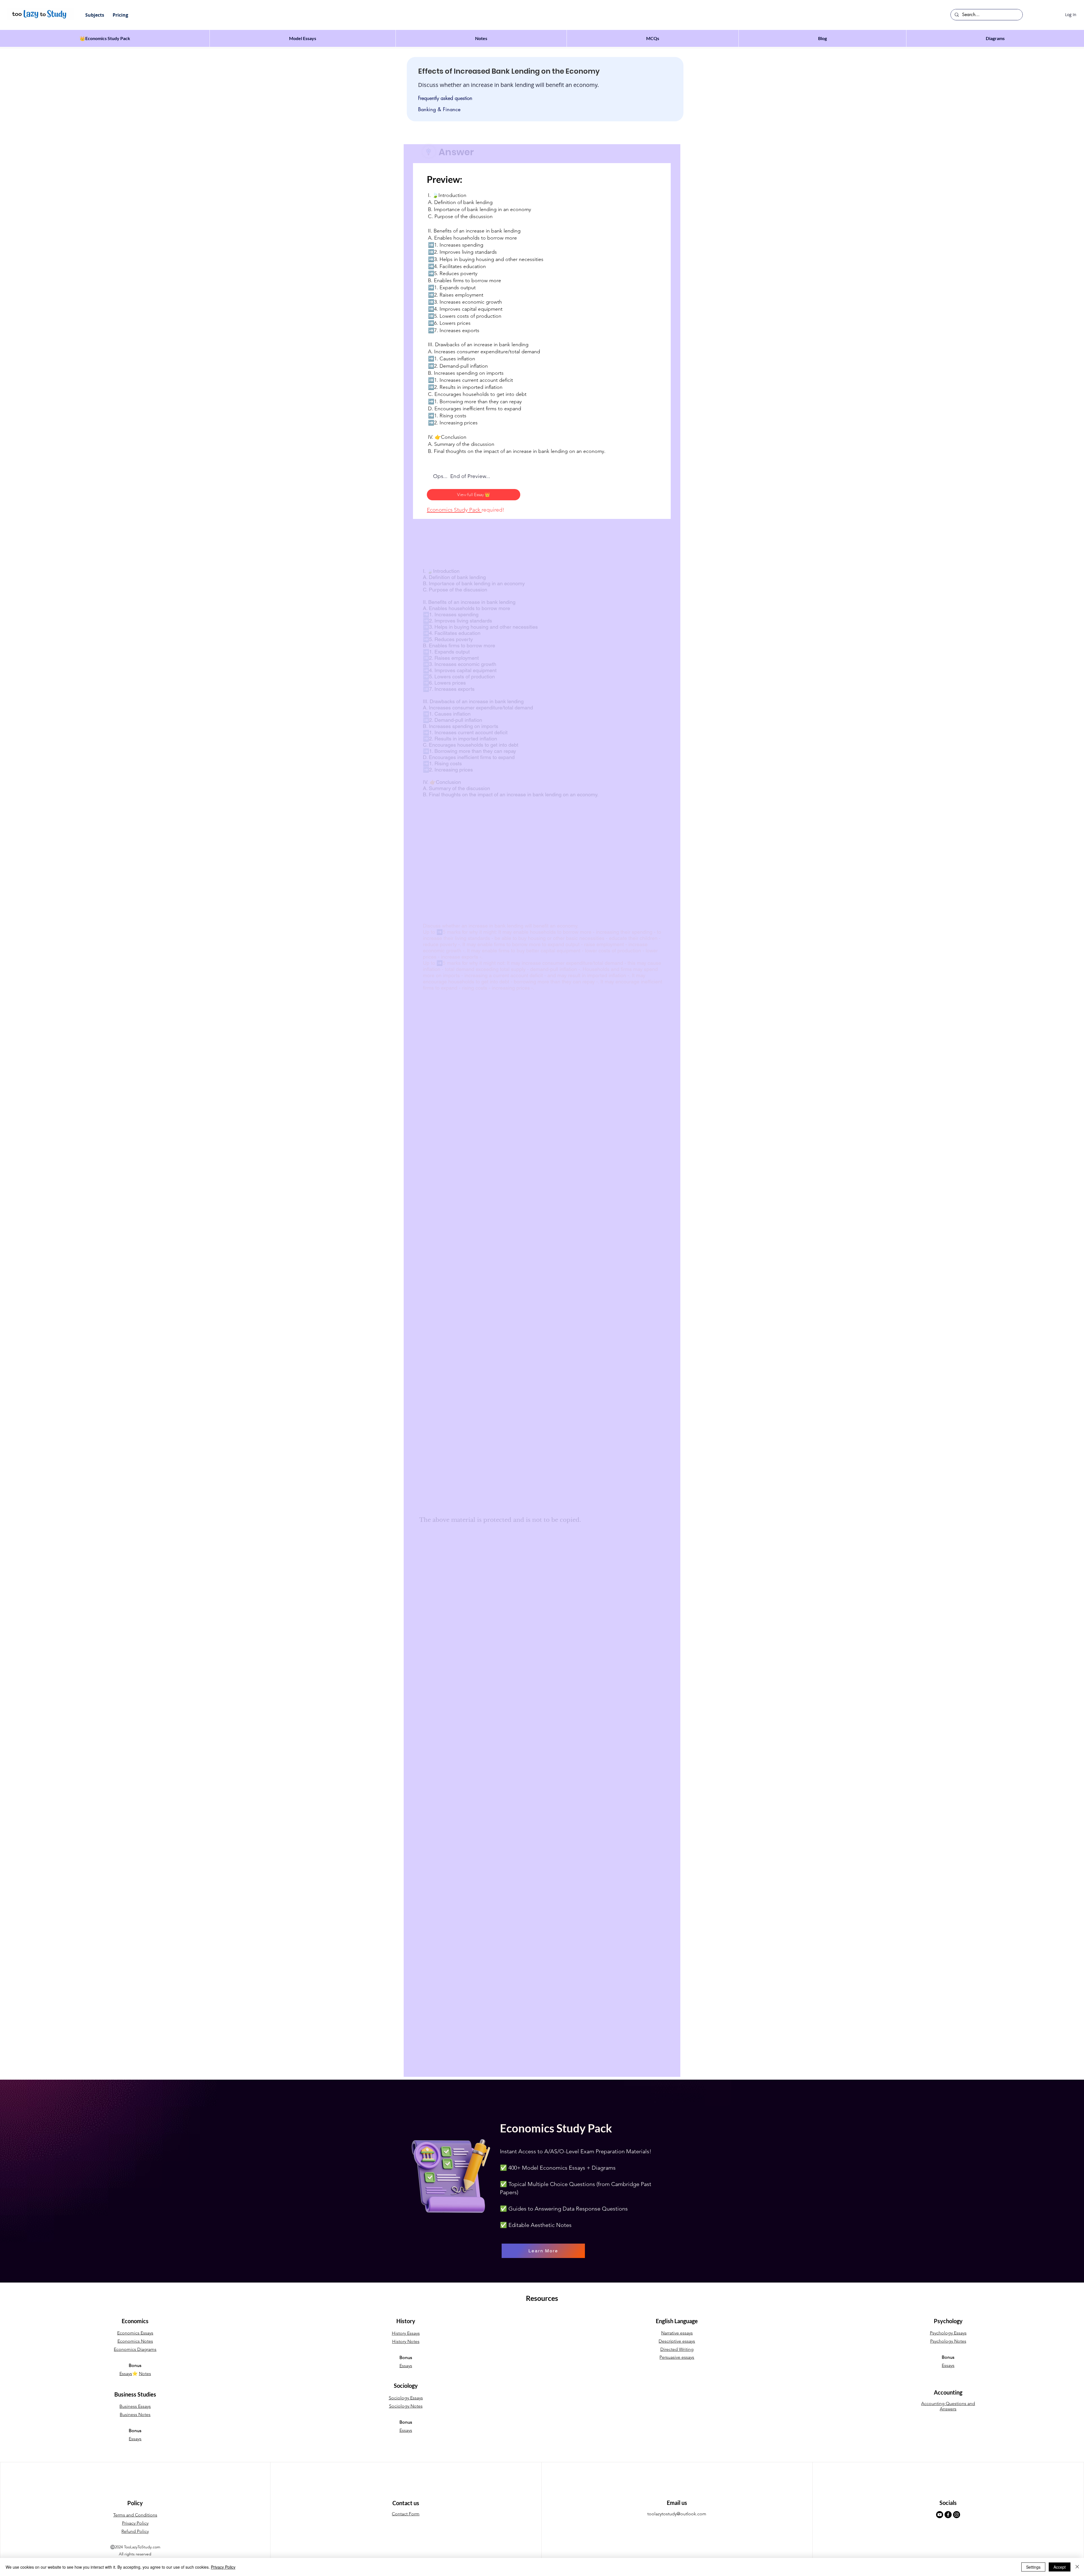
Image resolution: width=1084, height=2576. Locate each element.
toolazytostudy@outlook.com (677, 2514)
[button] (95, 15)
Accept (1060, 2567)
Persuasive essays (677, 2357)
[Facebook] (948, 2515)
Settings (1033, 2567)
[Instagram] (957, 2515)
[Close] (1077, 2567)
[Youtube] (940, 2515)
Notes (145, 2374)
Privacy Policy (223, 2567)
